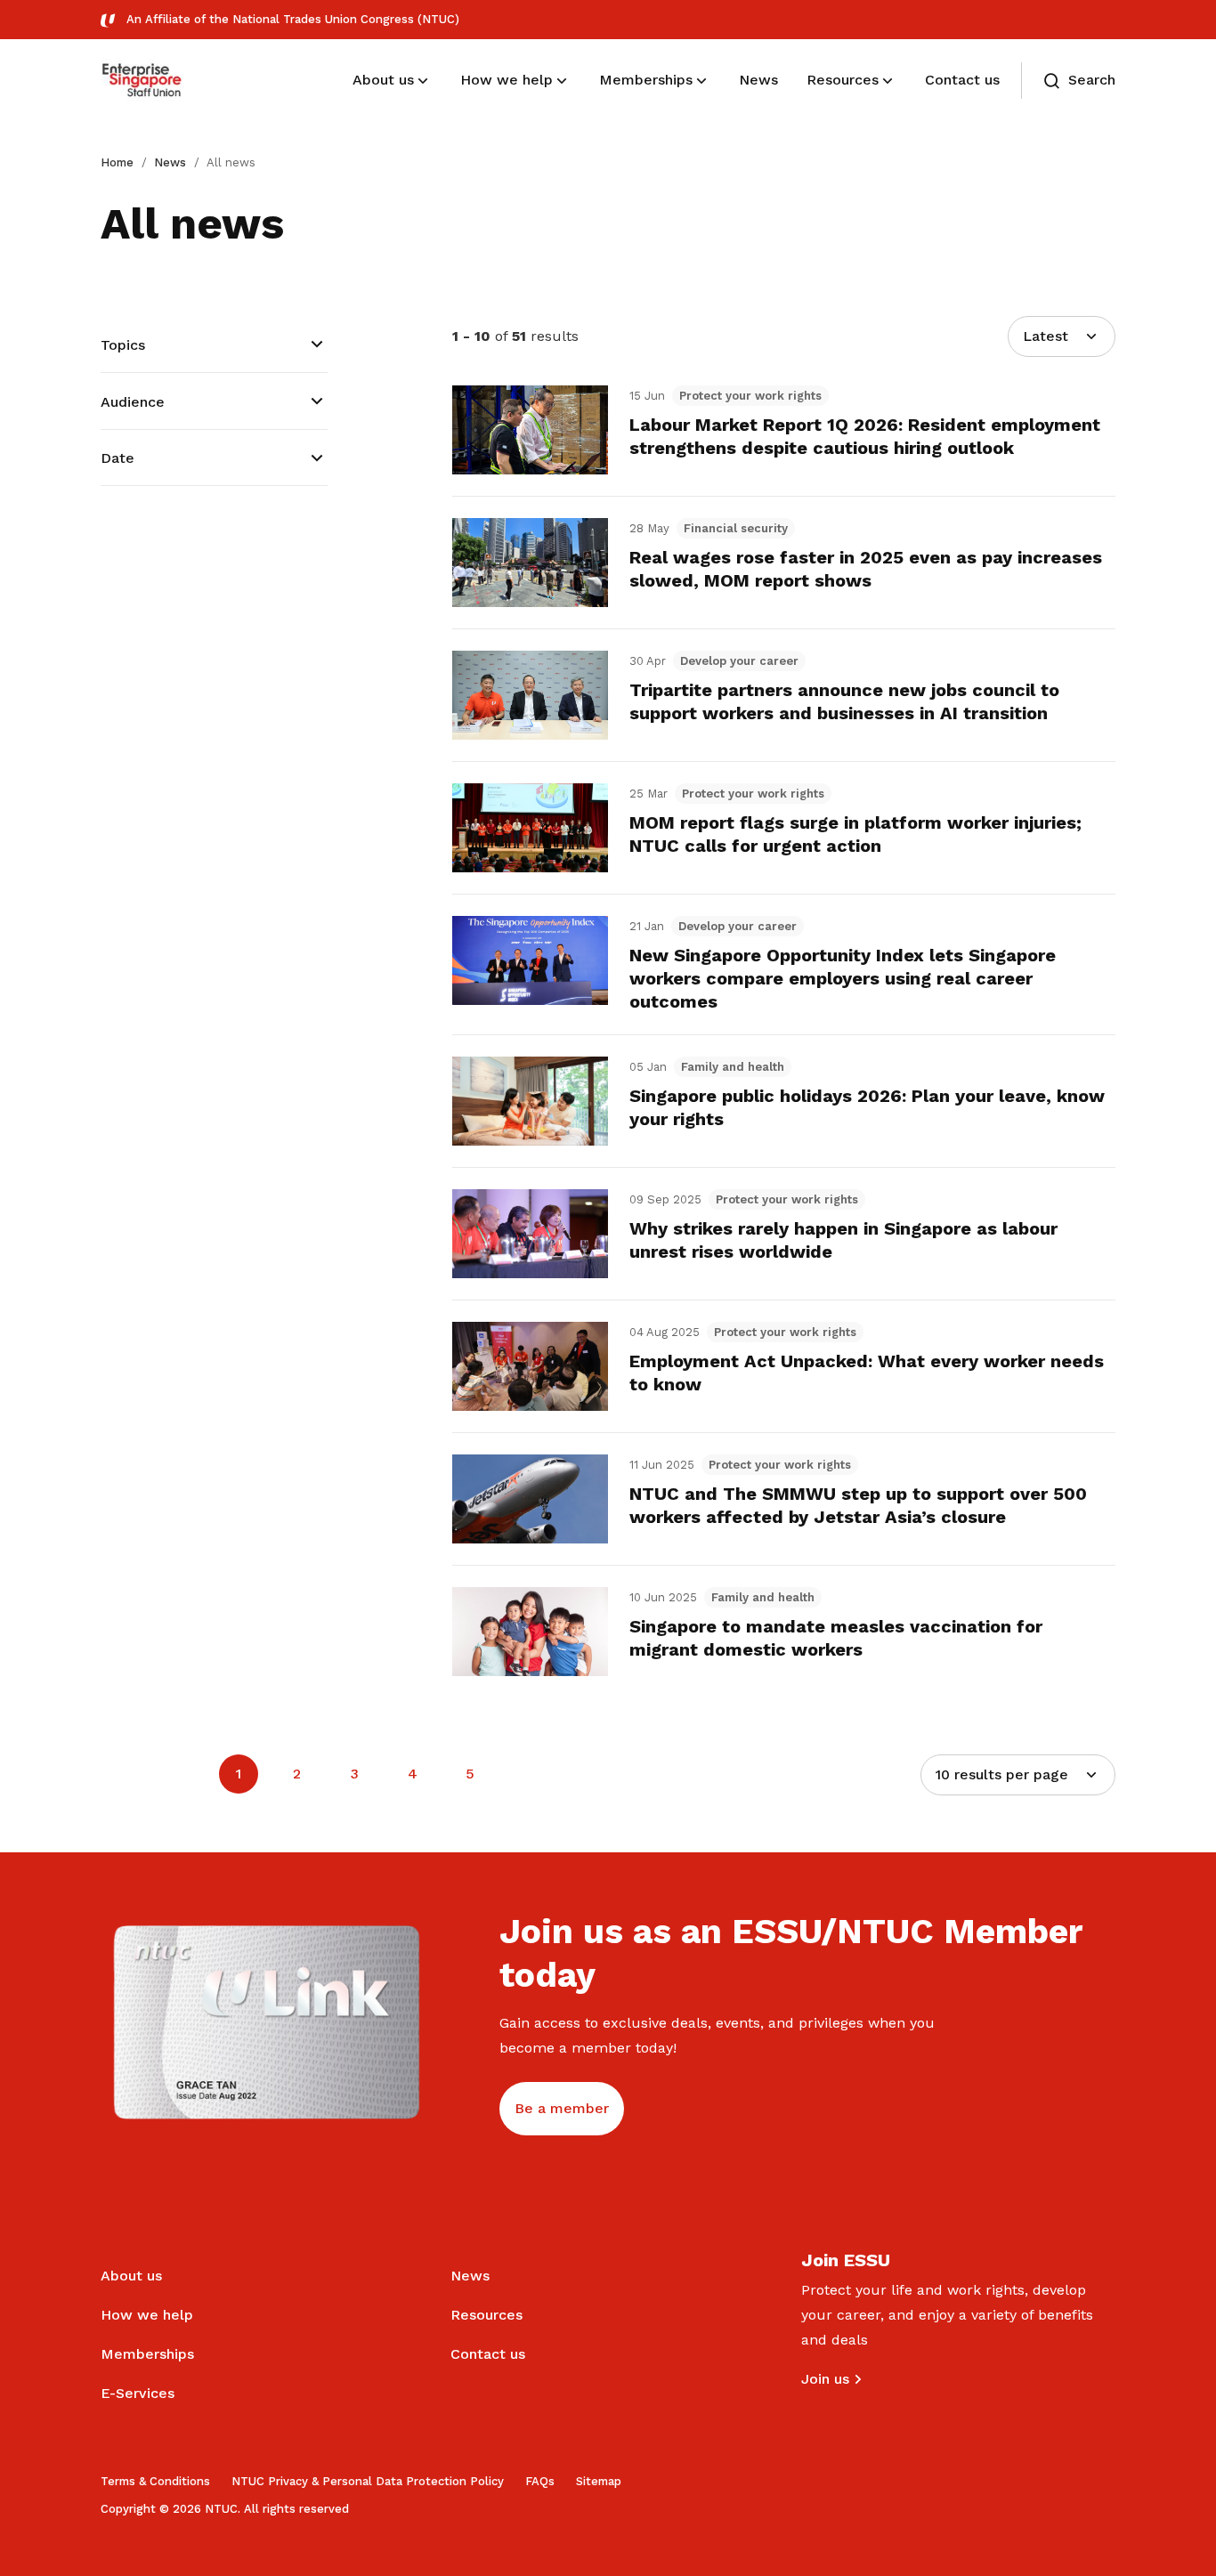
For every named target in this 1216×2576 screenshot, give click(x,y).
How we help (147, 2315)
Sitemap (599, 2481)
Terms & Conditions (155, 2481)
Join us (825, 2379)
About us (131, 2276)
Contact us (488, 2354)
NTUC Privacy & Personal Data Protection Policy (368, 2481)
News (170, 162)
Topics (123, 345)
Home (117, 162)
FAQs (540, 2481)
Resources (486, 2315)
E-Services (138, 2393)
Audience (133, 402)
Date (118, 458)
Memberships (147, 2354)
